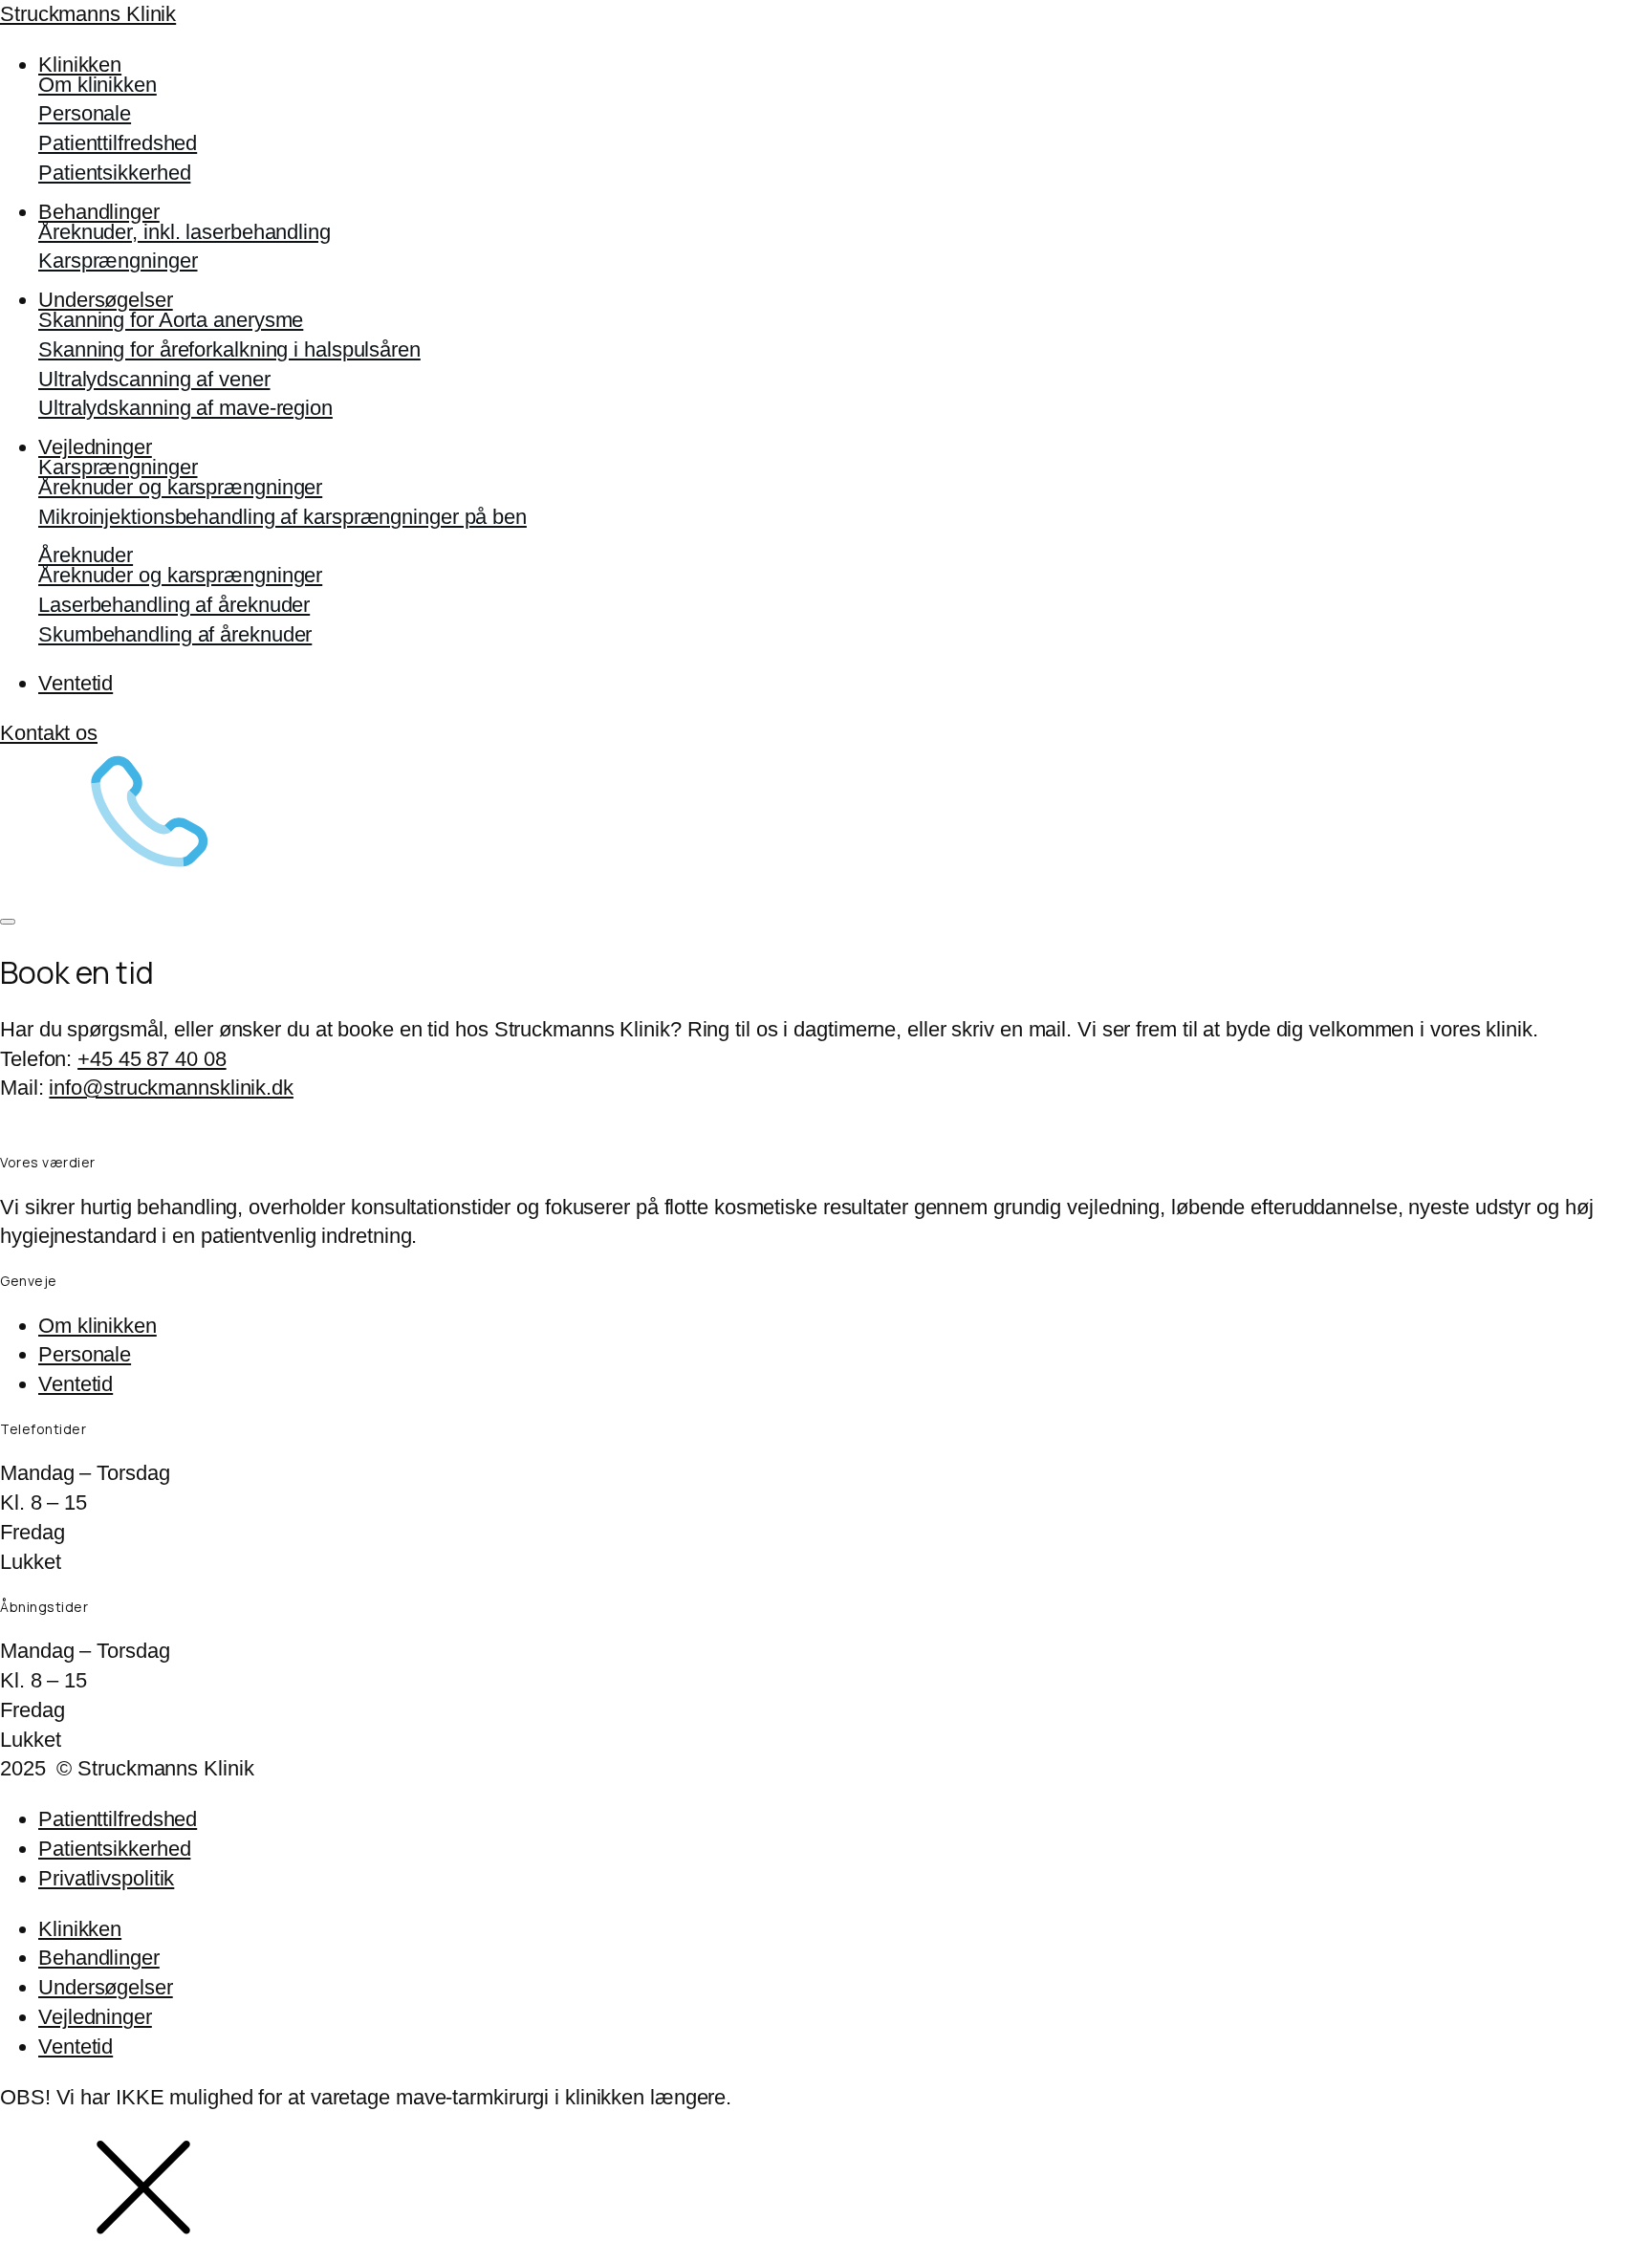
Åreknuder (86, 555)
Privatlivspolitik (106, 1878)
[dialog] (826, 1989)
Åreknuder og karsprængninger (180, 487)
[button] (826, 810)
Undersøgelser (106, 300)
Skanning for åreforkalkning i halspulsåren (229, 349)
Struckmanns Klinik (88, 14)
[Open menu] (8, 922)
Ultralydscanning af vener (154, 379)
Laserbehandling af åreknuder (174, 605)
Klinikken (80, 65)
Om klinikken (98, 85)
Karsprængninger (118, 261)
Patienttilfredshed (118, 143)
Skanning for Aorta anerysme (171, 320)
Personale (85, 113)
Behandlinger (99, 212)
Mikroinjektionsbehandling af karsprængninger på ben (283, 517)
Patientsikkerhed (114, 173)
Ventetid (76, 683)
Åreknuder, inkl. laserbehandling (185, 232)
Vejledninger (95, 447)
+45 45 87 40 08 (152, 1059)
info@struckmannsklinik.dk (171, 1088)
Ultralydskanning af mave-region (185, 408)
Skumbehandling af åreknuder (175, 634)
